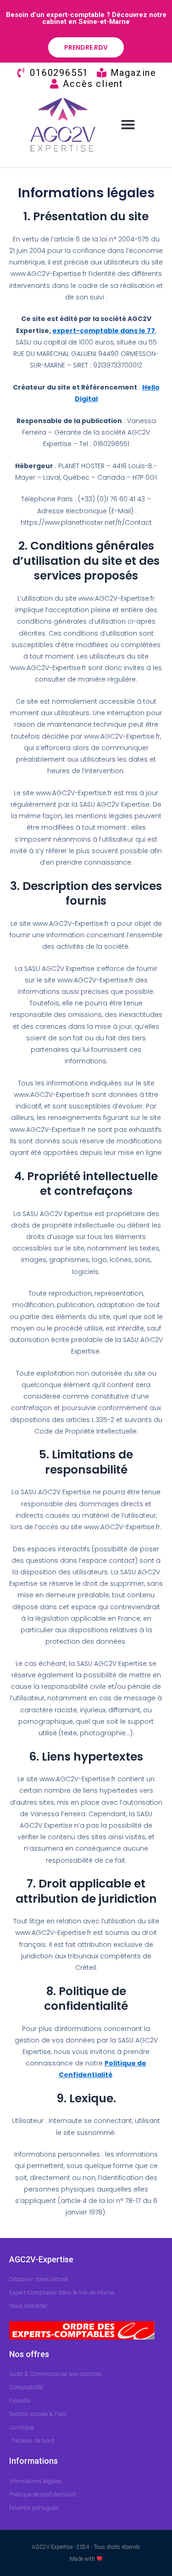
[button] (128, 125)
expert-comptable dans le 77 (104, 331)
